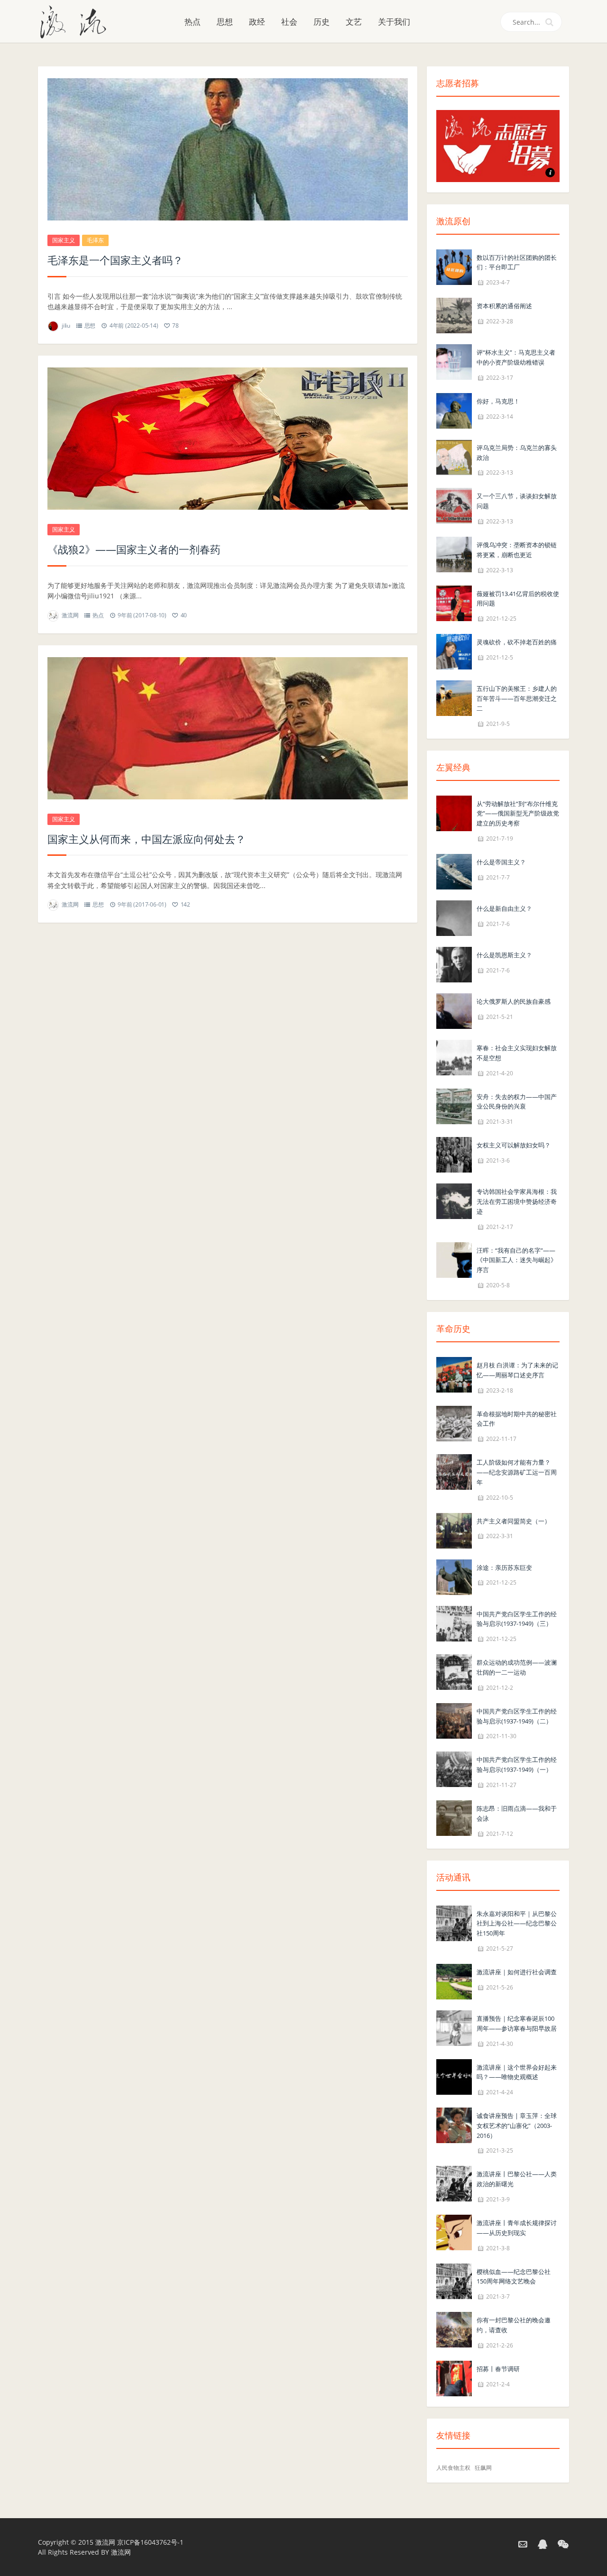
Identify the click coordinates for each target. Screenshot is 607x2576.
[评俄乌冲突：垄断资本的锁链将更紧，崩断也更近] (454, 554)
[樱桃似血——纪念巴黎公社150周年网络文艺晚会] (454, 2280)
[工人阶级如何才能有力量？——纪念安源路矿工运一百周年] (454, 1471)
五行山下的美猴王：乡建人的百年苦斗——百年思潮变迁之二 (517, 698)
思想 (225, 22)
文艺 (354, 22)
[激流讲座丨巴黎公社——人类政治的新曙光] (454, 2183)
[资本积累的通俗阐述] (454, 315)
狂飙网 (483, 2468)
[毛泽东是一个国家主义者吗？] (228, 149)
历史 (322, 22)
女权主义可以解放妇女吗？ (514, 1145)
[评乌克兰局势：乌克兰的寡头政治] (454, 456)
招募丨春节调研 (498, 2369)
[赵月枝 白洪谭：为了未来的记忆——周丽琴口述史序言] (454, 1374)
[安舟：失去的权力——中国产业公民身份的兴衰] (454, 1105)
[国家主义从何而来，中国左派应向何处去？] (228, 728)
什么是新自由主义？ (504, 908)
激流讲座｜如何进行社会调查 (517, 1972)
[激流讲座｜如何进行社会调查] (454, 1981)
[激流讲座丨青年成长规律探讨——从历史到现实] (454, 2232)
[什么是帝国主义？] (454, 871)
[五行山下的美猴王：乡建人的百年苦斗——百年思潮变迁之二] (454, 697)
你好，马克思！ (498, 401)
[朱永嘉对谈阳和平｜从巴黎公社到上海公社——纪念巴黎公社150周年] (454, 1922)
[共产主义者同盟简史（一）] (454, 1530)
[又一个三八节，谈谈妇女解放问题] (454, 505)
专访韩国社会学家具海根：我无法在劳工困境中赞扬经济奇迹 (517, 1201)
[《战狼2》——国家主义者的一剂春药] (228, 439)
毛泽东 (95, 240)
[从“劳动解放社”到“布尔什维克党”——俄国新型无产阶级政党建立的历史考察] (454, 812)
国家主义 (64, 240)
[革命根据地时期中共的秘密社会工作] (454, 1423)
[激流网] (77, 21)
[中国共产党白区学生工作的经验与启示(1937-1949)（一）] (454, 1769)
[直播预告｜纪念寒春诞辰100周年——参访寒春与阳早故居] (454, 2027)
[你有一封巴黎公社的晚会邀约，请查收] (454, 2329)
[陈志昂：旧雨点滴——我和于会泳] (454, 1817)
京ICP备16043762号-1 (150, 2542)
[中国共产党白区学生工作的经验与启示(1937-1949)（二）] (454, 1720)
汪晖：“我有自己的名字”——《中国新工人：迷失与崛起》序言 (517, 1260)
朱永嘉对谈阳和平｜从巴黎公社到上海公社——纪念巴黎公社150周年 (517, 1924)
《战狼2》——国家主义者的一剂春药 (134, 549)
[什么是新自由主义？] (454, 917)
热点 (193, 22)
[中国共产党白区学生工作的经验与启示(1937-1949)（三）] (454, 1623)
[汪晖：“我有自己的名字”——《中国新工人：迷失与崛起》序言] (454, 1259)
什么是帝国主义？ (501, 862)
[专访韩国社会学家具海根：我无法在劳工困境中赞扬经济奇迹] (454, 1200)
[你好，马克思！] (454, 410)
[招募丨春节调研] (454, 2378)
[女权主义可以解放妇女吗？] (454, 1154)
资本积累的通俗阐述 (504, 306)
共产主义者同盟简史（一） (514, 1521)
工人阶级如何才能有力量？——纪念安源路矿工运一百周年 (517, 1472)
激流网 (70, 615)
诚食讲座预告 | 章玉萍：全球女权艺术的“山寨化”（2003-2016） (517, 2126)
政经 (257, 22)
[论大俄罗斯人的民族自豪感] (454, 1010)
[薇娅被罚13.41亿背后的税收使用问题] (454, 602)
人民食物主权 (453, 2468)
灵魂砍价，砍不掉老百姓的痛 (517, 642)
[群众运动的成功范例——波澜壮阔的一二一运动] (454, 1671)
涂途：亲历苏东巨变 (504, 1568)
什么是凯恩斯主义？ (504, 955)
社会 (289, 22)
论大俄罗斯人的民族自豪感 (514, 1001)
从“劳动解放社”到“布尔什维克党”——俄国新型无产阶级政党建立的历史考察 (518, 814)
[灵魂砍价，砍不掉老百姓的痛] (454, 651)
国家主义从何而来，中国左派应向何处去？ (147, 839)
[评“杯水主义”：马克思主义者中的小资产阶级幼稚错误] (454, 362)
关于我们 (394, 22)
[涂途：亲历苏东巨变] (454, 1576)
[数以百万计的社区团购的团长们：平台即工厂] (454, 266)
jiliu (66, 325)
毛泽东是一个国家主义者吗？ (115, 260)
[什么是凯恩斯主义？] (454, 964)
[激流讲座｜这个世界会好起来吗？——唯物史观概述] (454, 2076)
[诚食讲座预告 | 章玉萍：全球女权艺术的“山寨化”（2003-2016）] (454, 2124)
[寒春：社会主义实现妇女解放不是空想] (454, 1057)
